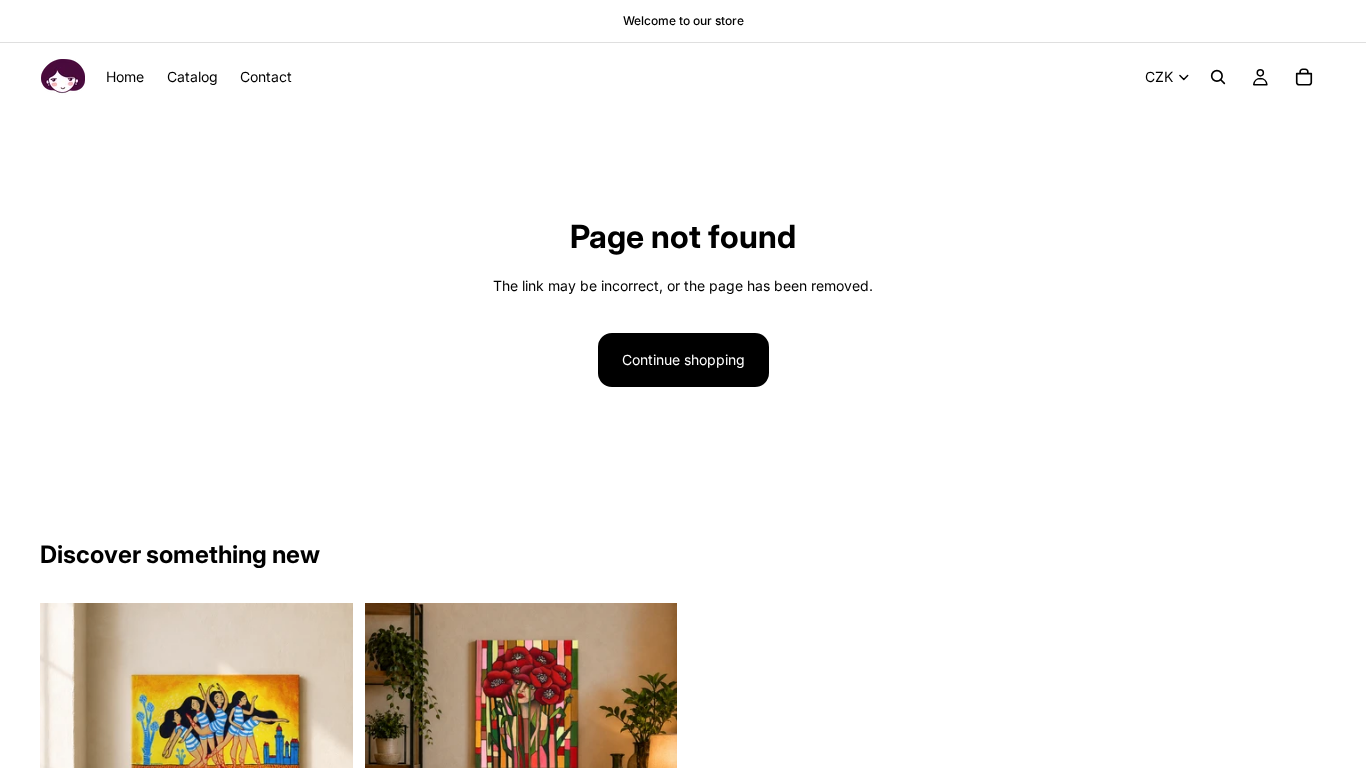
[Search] (1218, 77)
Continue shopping (683, 359)
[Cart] (1304, 77)
